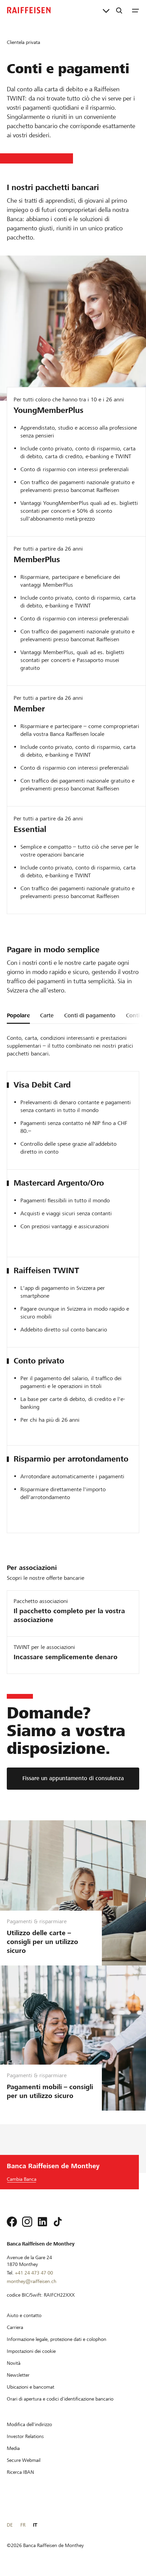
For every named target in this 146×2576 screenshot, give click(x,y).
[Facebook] (12, 2222)
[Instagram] (27, 2222)
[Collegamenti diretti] (106, 10)
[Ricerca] (119, 10)
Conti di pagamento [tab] (90, 1015)
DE (10, 2525)
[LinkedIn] (42, 2222)
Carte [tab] (47, 1015)
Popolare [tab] (18, 1015)
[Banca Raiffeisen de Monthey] (29, 10)
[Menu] (135, 10)
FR (23, 2525)
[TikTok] (58, 2222)
